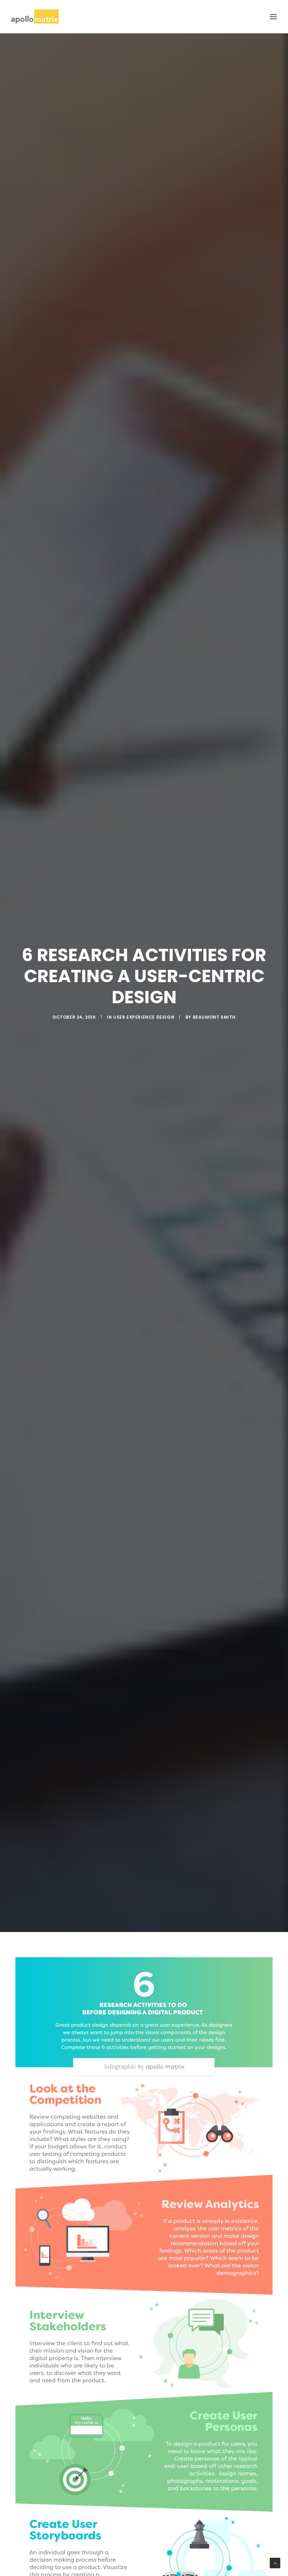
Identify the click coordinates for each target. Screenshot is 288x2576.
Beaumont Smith (214, 1017)
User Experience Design (144, 1017)
